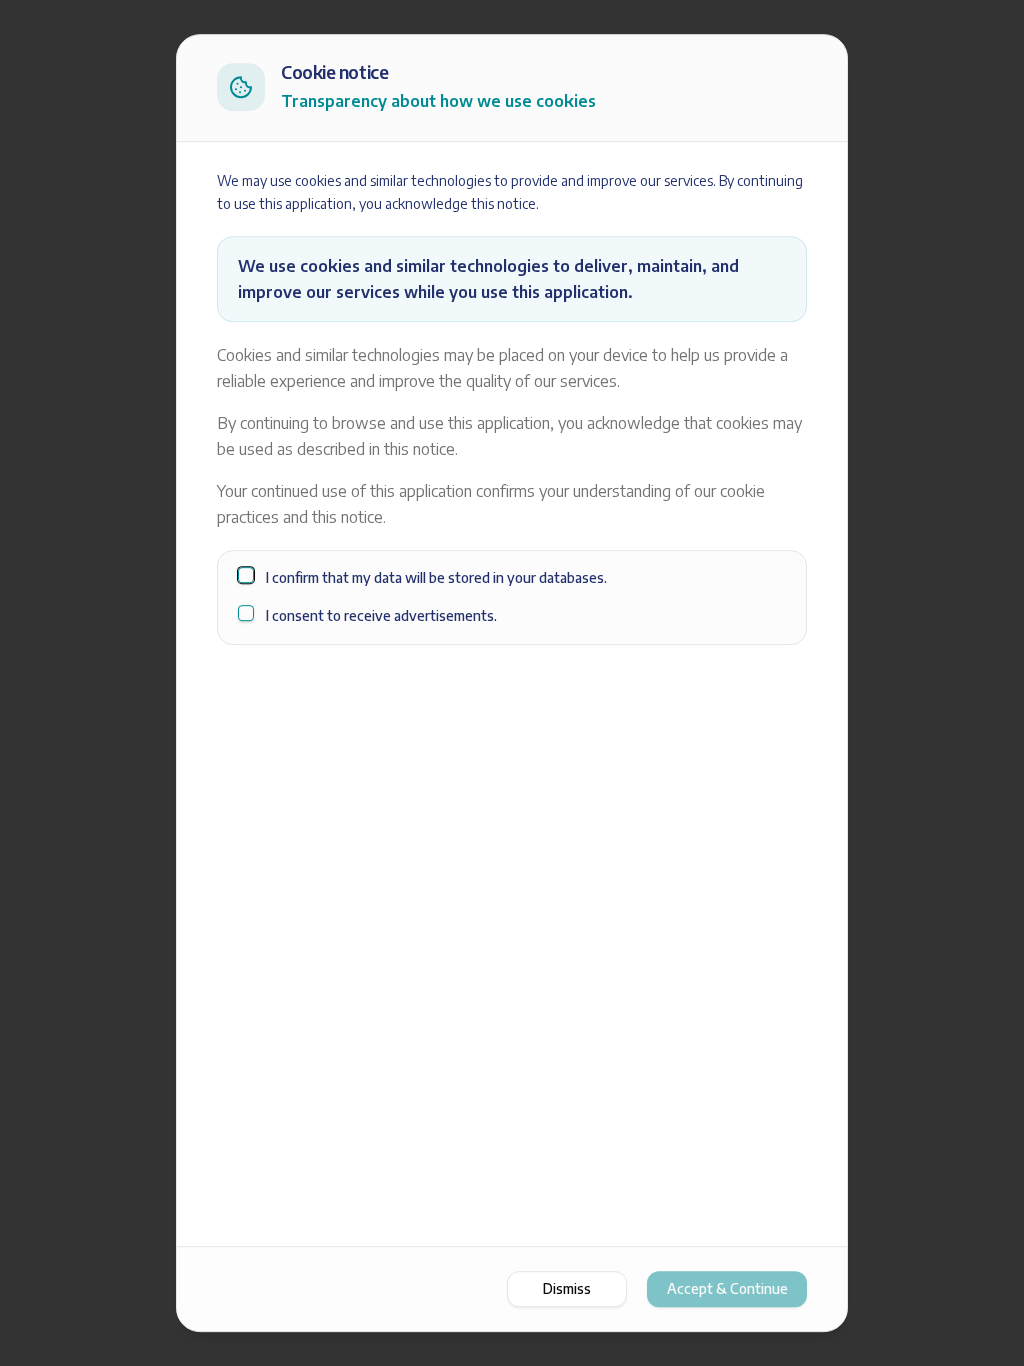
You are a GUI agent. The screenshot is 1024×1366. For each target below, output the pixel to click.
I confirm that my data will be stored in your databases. (436, 577)
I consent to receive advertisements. (381, 615)
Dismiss (567, 1288)
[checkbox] (246, 575)
